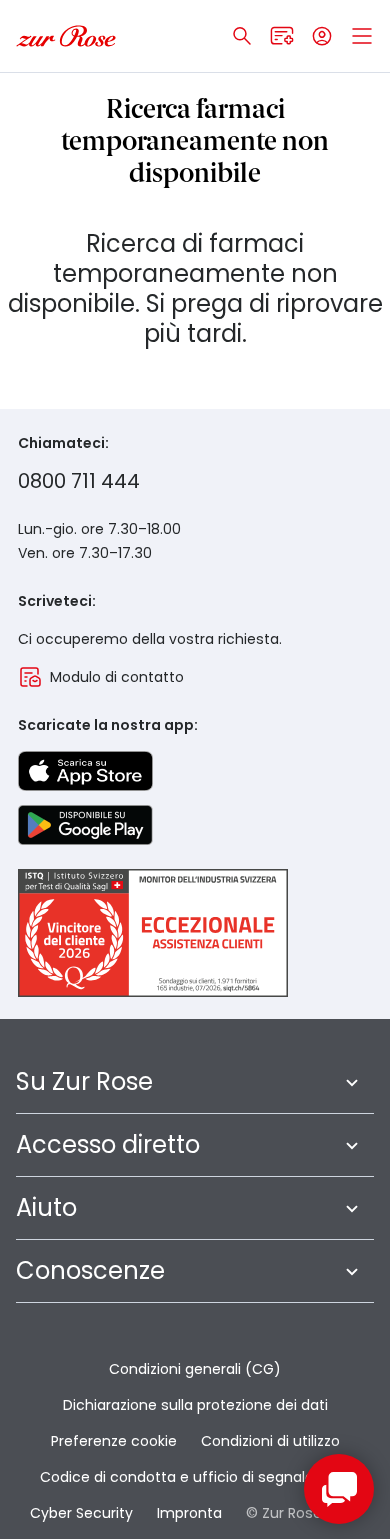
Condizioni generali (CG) (195, 1369)
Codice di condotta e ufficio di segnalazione (195, 1477)
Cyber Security (81, 1513)
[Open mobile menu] (362, 36)
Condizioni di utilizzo (270, 1441)
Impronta (189, 1513)
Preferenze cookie (114, 1441)
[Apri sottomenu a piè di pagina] (352, 1082)
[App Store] (85, 771)
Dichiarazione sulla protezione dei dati (195, 1405)
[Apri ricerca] (242, 36)
